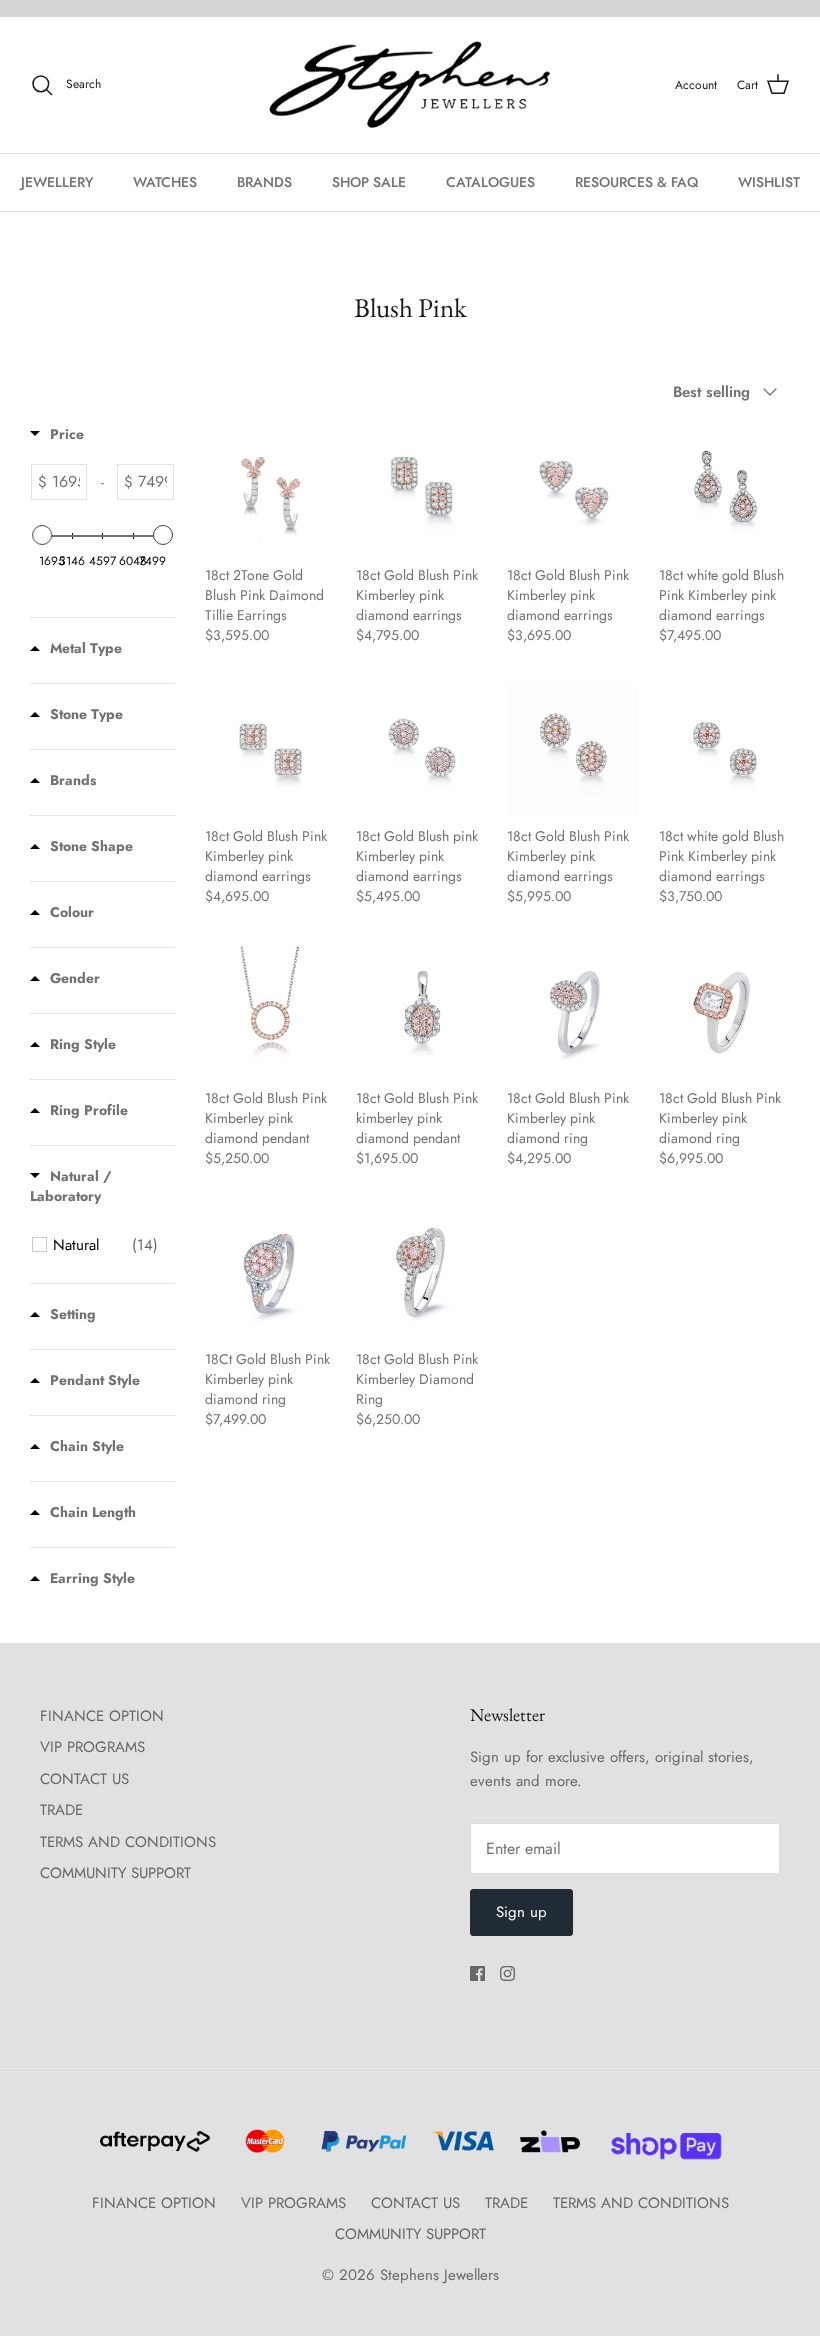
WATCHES (165, 182)
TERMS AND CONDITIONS (128, 1842)
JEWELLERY (57, 182)
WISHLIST (769, 182)
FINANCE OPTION (102, 1716)
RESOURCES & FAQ (636, 182)
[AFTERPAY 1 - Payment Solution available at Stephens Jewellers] (153, 2150)
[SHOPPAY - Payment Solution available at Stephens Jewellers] (658, 2150)
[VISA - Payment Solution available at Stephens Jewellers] (460, 2150)
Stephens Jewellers (439, 2275)
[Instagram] (507, 1973)
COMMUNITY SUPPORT (115, 1873)
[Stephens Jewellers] (410, 85)
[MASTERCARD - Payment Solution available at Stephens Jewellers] (262, 2150)
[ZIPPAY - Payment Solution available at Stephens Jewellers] (547, 2150)
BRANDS (264, 182)
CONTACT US (84, 1779)
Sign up (521, 1912)
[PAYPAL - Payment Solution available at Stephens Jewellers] (361, 2150)
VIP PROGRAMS (92, 1747)
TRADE (61, 1810)
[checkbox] (105, 1245)
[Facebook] (477, 1973)
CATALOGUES (490, 182)
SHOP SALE (369, 182)
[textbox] (66, 482)
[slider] (42, 535)
